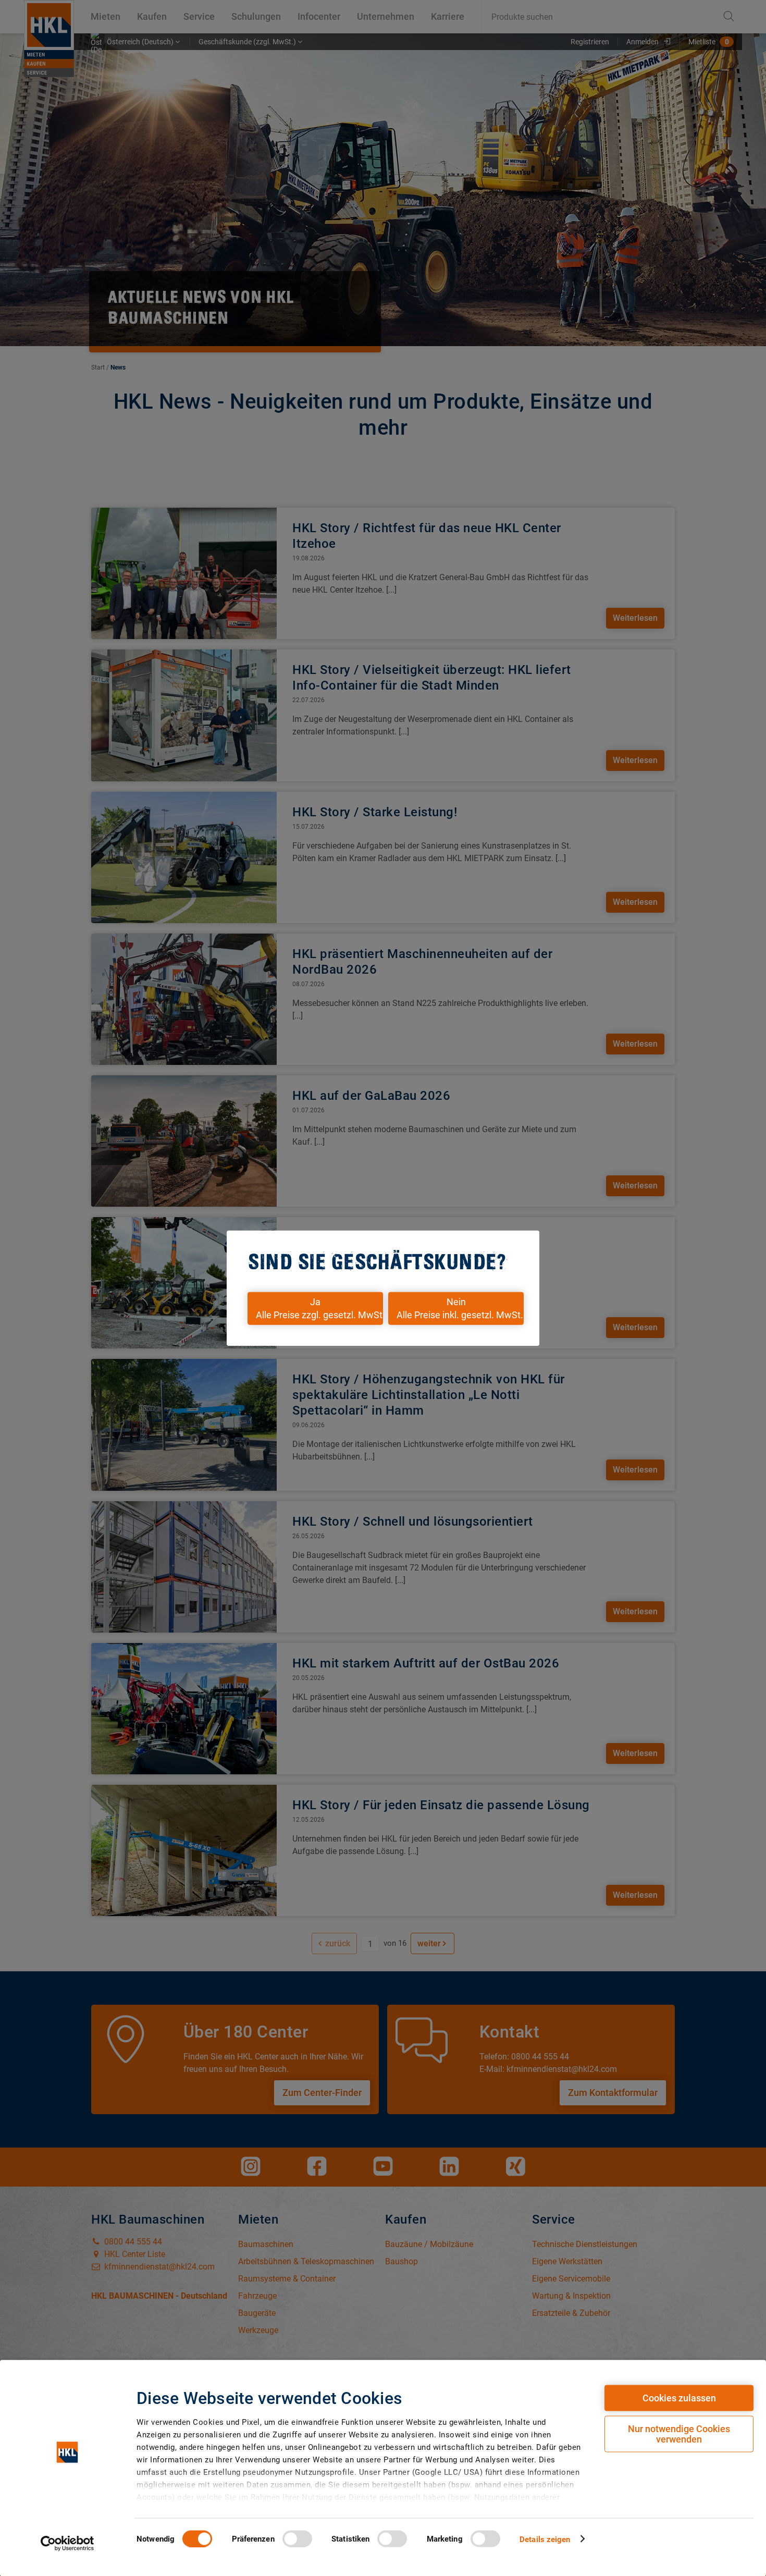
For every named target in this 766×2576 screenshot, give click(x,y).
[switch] (297, 2538)
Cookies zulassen (679, 2398)
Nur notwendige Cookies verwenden (679, 2434)
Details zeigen (545, 2539)
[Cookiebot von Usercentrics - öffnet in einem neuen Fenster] (67, 2543)
